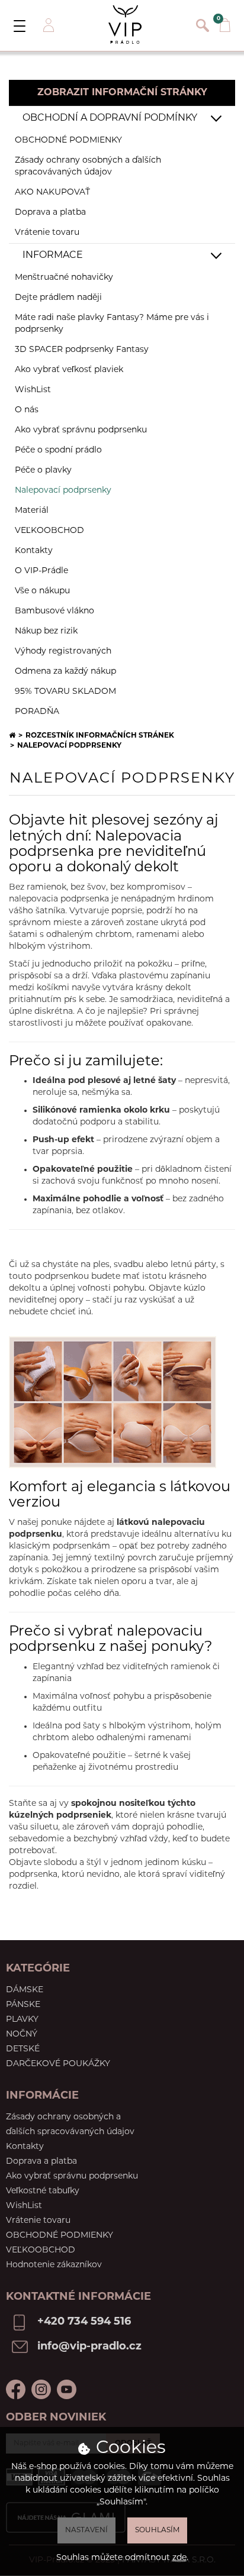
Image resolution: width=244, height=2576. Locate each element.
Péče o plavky (43, 471)
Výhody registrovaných (63, 652)
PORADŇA (37, 712)
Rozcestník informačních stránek (100, 736)
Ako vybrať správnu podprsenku (81, 430)
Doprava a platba (50, 213)
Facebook (16, 2389)
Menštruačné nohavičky (64, 278)
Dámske (25, 1990)
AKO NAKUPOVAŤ (52, 193)
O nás (27, 410)
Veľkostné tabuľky (43, 2191)
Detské (23, 2049)
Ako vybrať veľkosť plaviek (69, 370)
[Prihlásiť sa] (47, 25)
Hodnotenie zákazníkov (54, 2265)
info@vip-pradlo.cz (89, 2347)
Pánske (23, 2005)
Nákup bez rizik (46, 631)
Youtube (67, 2389)
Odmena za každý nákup (65, 672)
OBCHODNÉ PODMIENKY (68, 140)
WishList (33, 390)
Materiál (32, 511)
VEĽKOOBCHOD (49, 531)
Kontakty (34, 551)
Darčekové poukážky (58, 2064)
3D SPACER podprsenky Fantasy (82, 350)
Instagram (41, 2389)
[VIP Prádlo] (125, 25)
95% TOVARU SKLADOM (65, 692)
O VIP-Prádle (41, 571)
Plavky (22, 2020)
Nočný (22, 2034)
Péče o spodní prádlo (58, 450)
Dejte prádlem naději (58, 298)
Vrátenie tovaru (47, 233)
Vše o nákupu (42, 591)
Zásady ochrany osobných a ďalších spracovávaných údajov (88, 167)
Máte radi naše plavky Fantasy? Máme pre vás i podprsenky (112, 324)
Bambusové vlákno (54, 611)
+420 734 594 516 (84, 2322)
